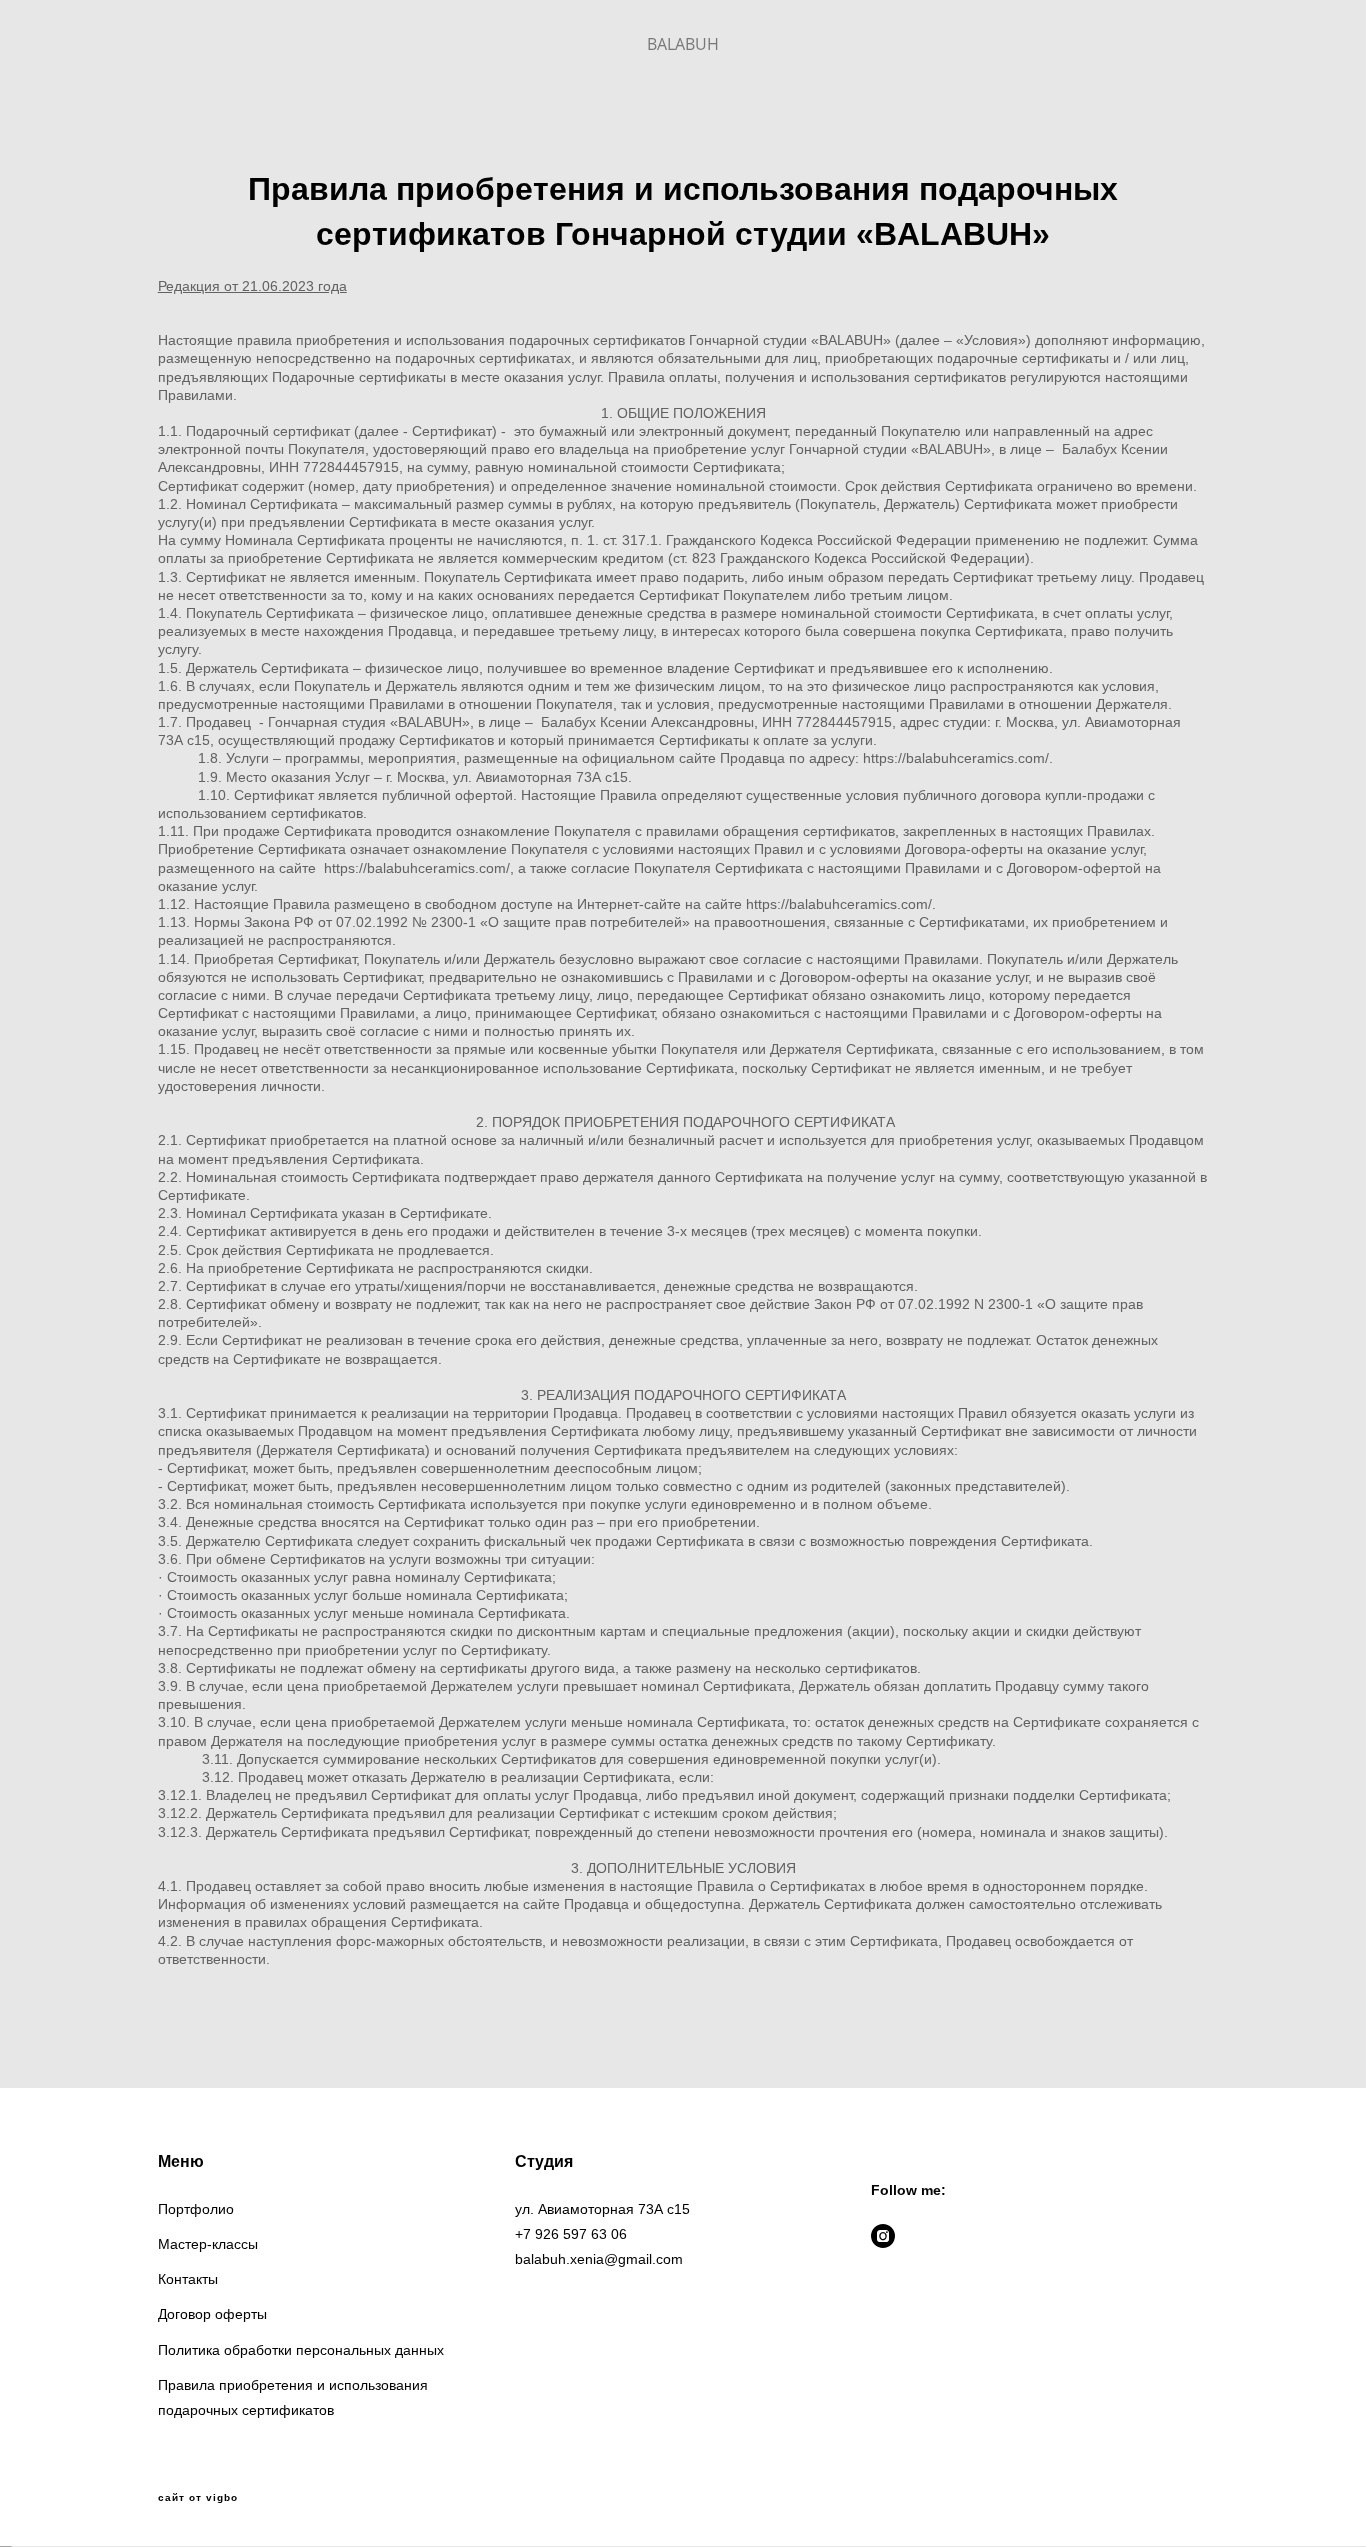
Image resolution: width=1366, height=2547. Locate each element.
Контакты (188, 2279)
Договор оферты (212, 2314)
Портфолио (196, 2209)
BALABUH (683, 44)
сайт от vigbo (198, 2498)
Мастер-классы (208, 2244)
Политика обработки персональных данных (301, 2350)
